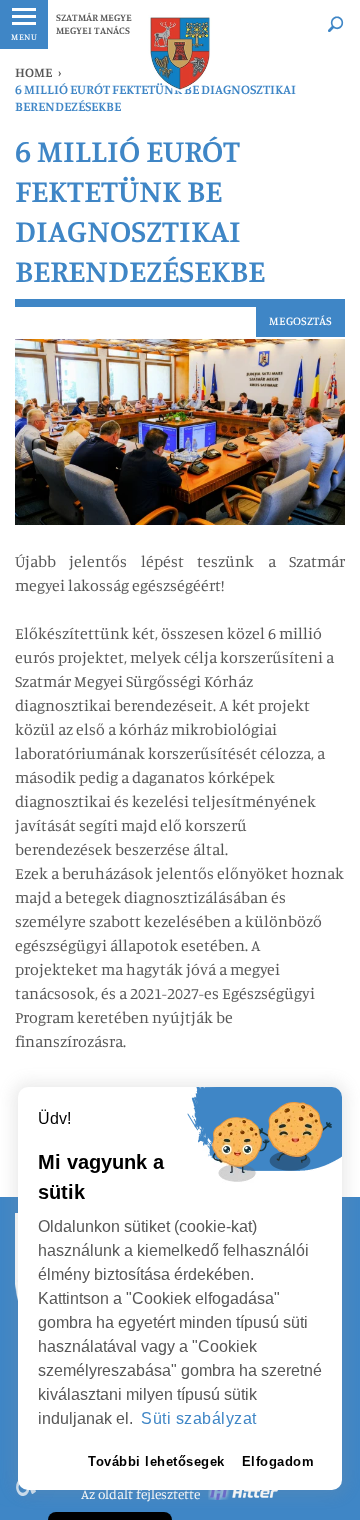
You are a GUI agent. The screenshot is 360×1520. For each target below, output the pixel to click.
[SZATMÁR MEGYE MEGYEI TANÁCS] (178, 53)
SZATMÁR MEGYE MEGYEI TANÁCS (94, 23)
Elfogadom (278, 1461)
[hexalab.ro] (244, 1494)
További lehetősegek (156, 1461)
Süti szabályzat (199, 1418)
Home (33, 72)
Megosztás (300, 320)
